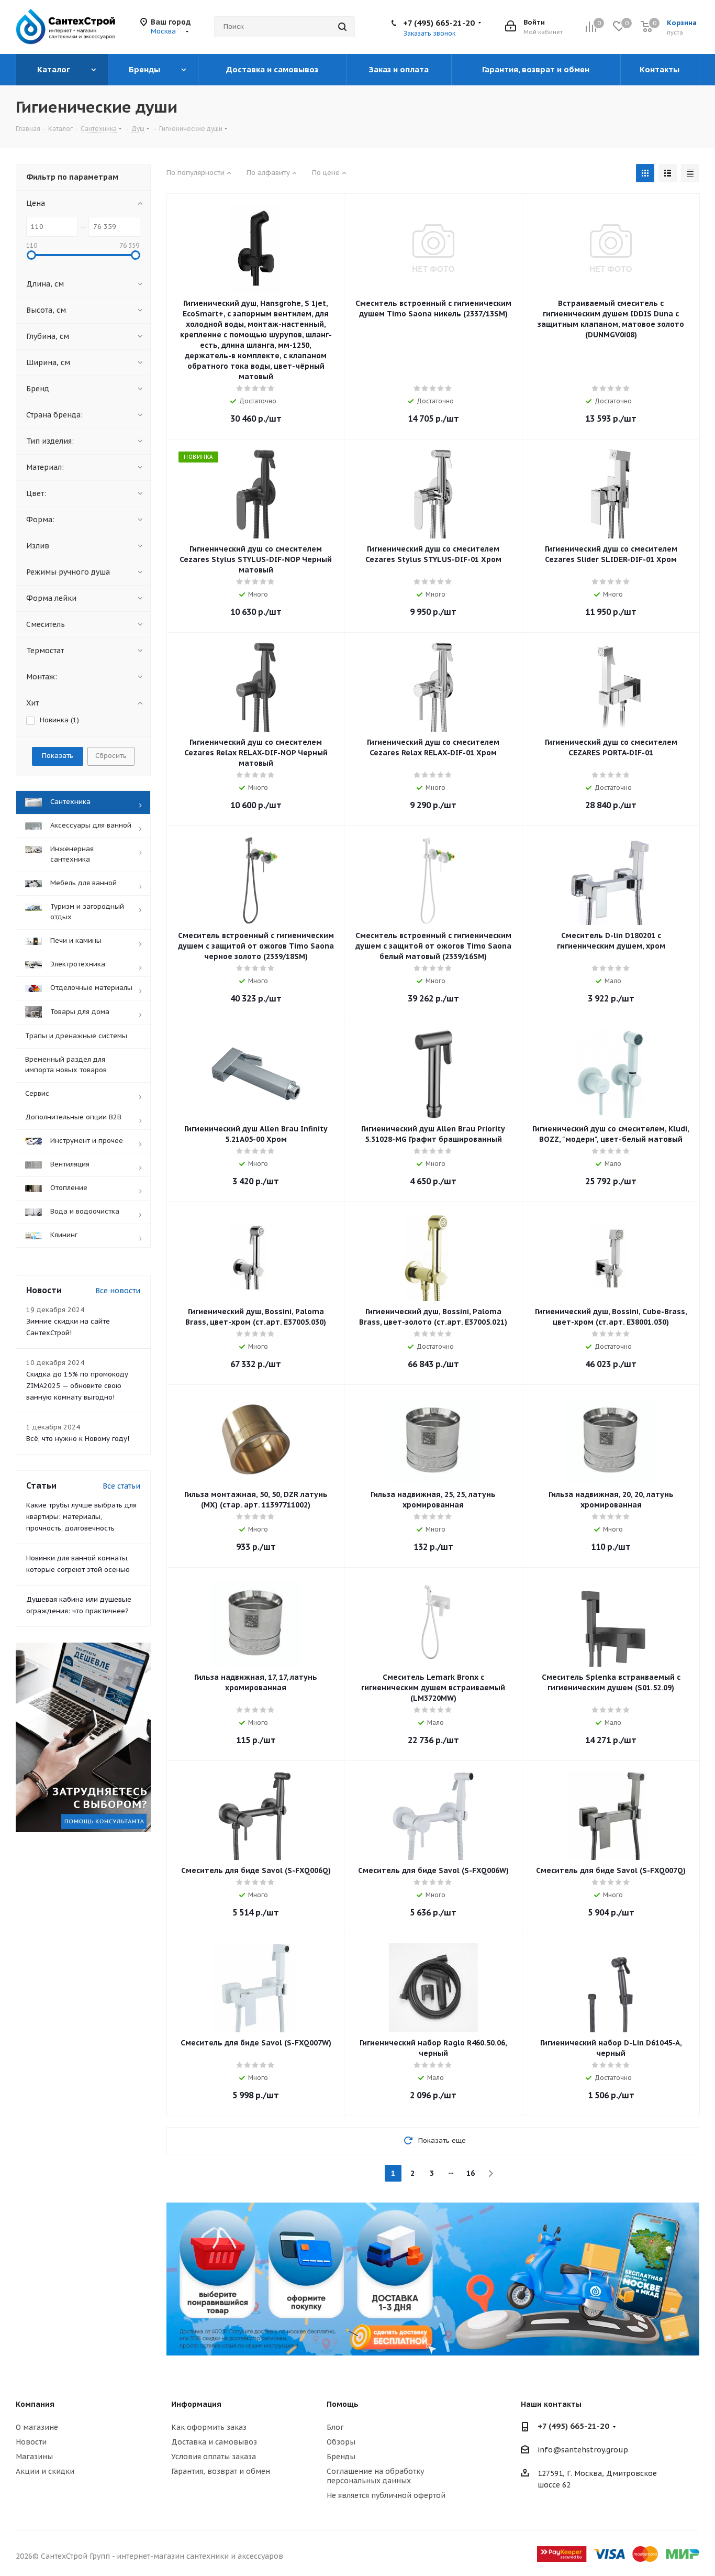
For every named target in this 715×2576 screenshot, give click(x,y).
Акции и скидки (45, 2471)
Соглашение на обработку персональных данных (375, 2476)
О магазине (37, 2427)
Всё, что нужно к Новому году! (78, 1439)
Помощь (343, 2404)
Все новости (118, 1291)
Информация (196, 2404)
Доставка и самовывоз (214, 2442)
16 (471, 2173)
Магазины (34, 2457)
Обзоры (341, 2442)
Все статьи (121, 1486)
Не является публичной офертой (386, 2495)
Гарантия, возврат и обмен (221, 2471)
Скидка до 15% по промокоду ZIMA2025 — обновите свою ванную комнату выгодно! (77, 1386)
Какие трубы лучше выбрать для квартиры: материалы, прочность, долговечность (81, 1517)
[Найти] (342, 27)
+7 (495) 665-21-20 (439, 23)
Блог (335, 2427)
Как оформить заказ (209, 2427)
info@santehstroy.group (583, 2450)
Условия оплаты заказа (214, 2457)
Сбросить (111, 756)
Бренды (341, 2457)
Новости (31, 2442)
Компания (35, 2404)
